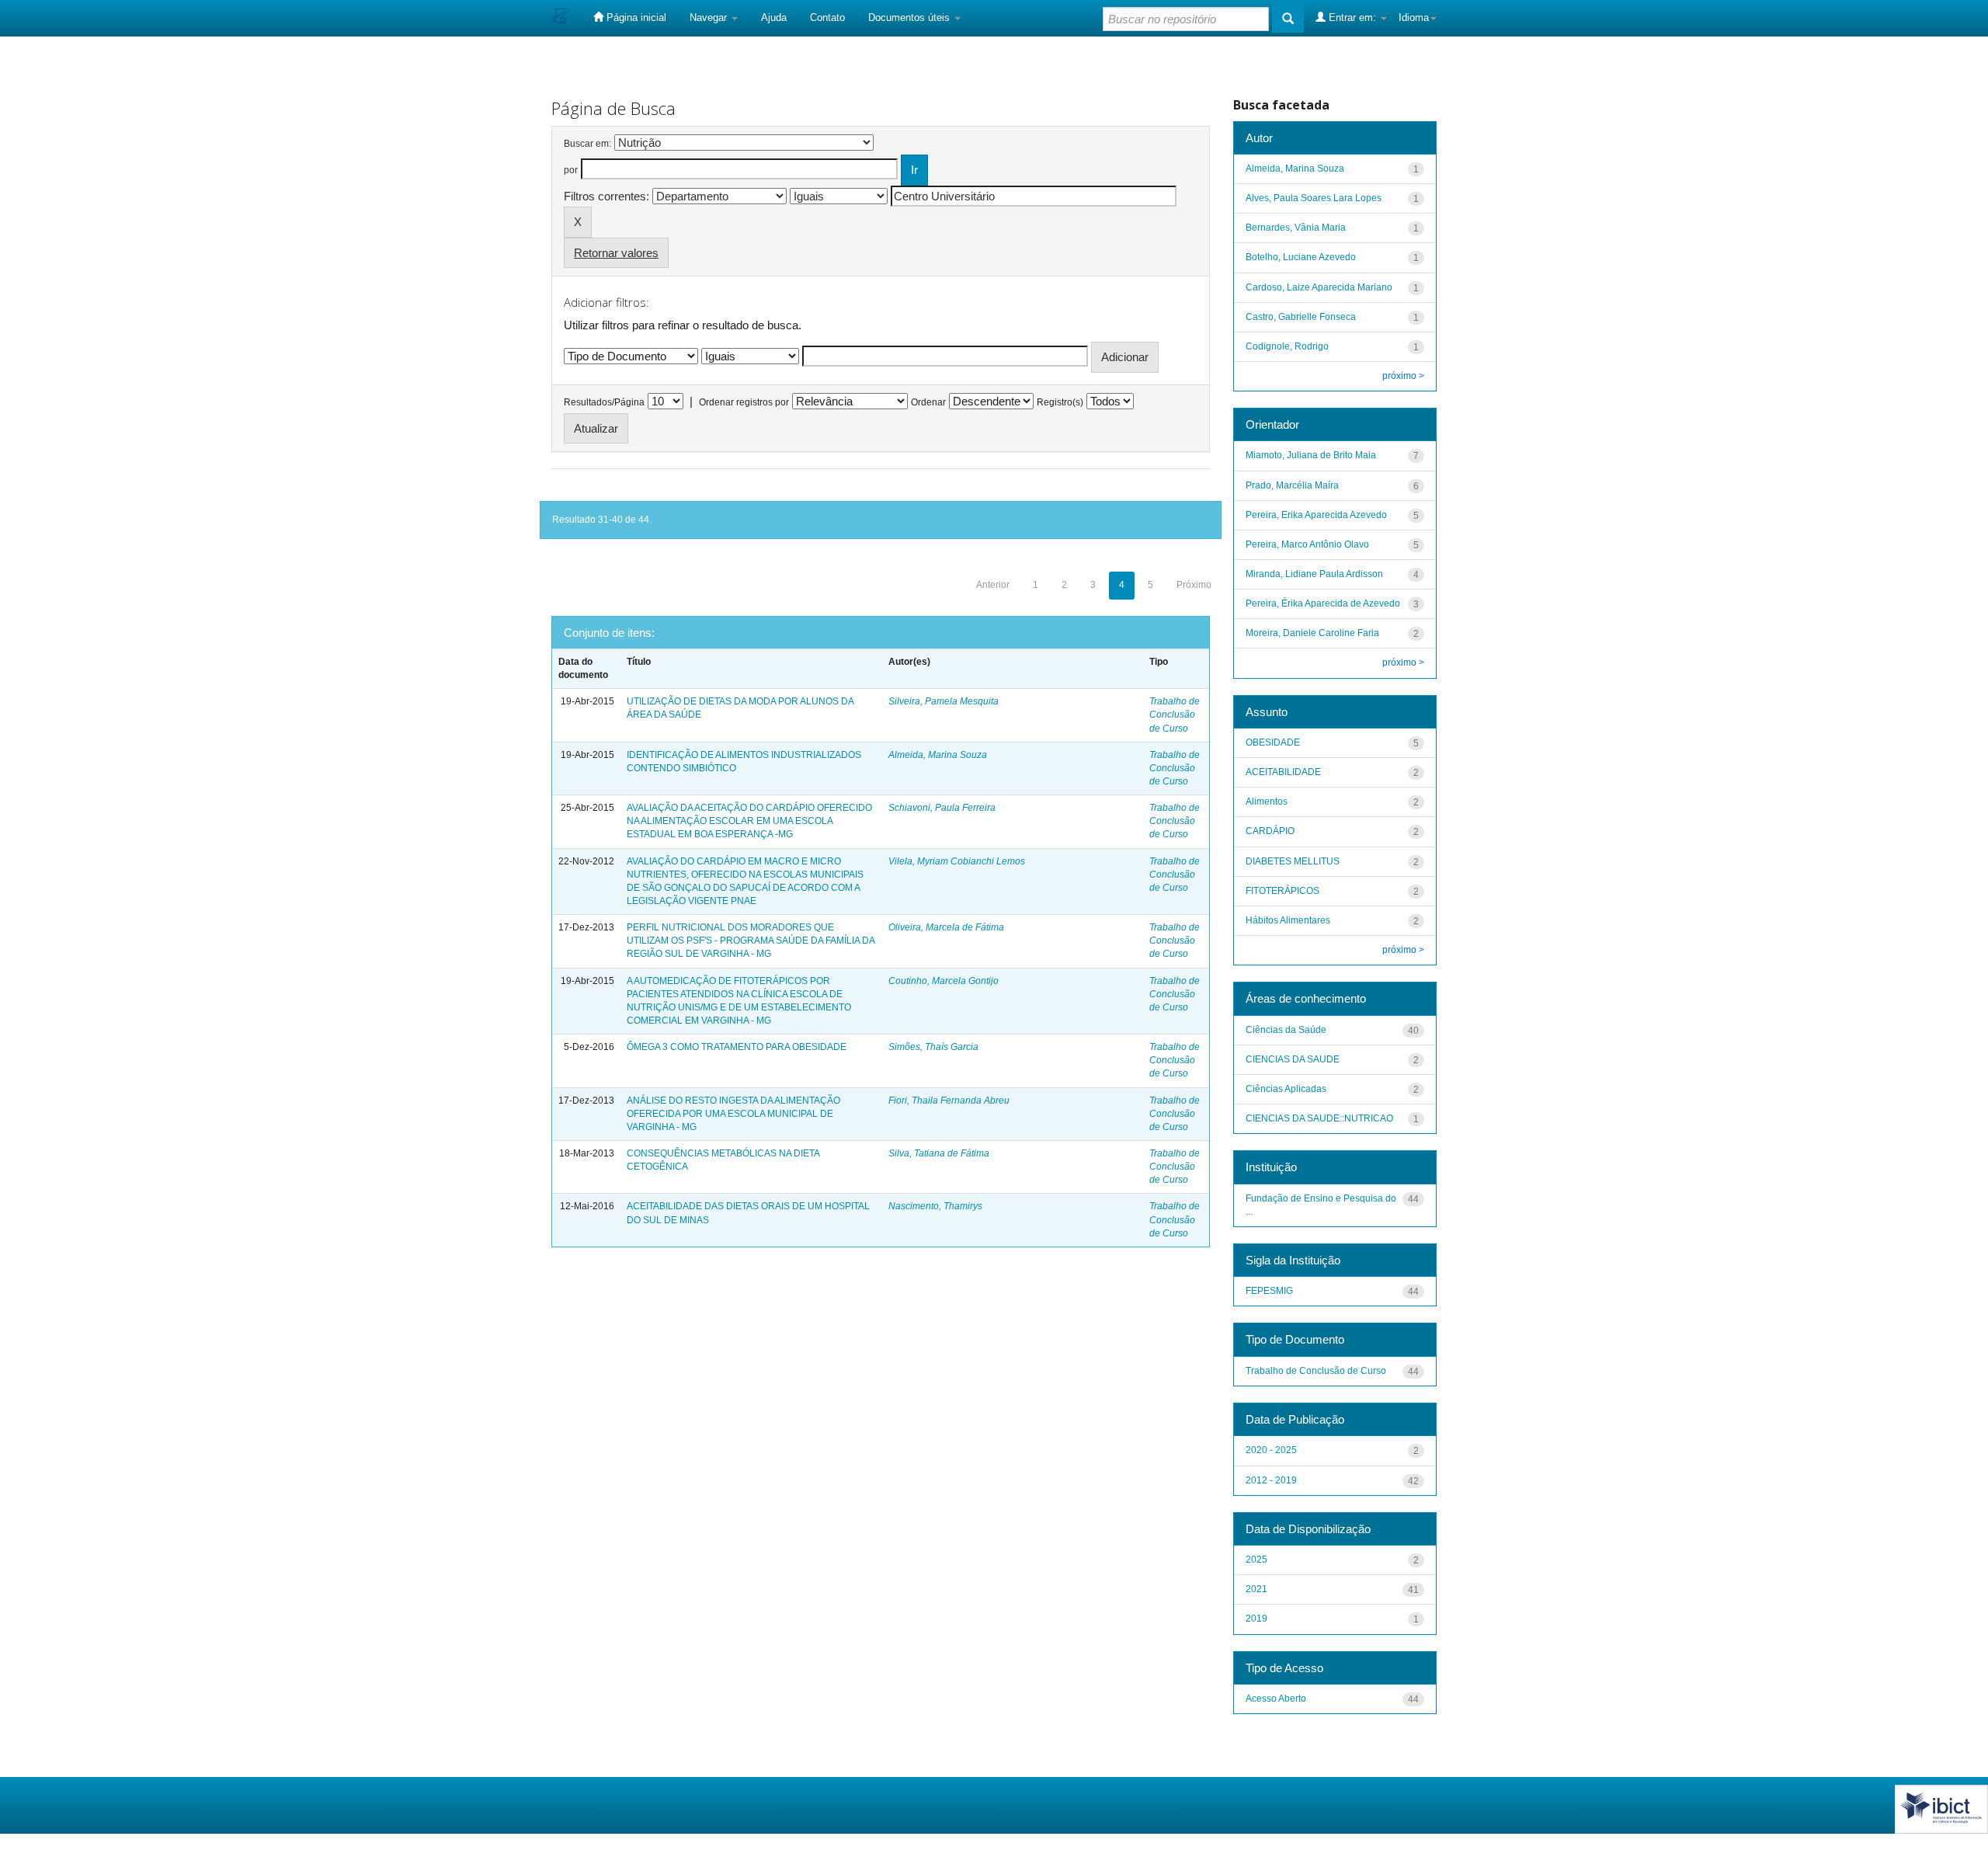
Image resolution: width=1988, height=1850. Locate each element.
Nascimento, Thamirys (935, 1206)
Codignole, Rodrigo (1287, 346)
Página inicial (635, 17)
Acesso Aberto (1276, 1699)
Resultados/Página (604, 402)
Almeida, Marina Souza (938, 755)
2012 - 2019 (1271, 1480)
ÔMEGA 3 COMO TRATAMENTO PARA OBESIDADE (737, 1047)
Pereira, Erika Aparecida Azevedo (1316, 515)
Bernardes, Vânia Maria (1296, 228)
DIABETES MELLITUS (1293, 861)
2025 (1256, 1560)
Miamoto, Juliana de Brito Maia (1311, 455)
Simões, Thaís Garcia (933, 1047)
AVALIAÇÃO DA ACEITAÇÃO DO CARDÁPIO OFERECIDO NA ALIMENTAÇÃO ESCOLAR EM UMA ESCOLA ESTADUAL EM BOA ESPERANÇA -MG (749, 821)
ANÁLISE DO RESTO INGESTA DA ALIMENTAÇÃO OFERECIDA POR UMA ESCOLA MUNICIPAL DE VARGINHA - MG (733, 1114)
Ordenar (928, 402)
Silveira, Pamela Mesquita (944, 701)
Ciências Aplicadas (1286, 1089)
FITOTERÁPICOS (1282, 891)
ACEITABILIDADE (1283, 772)
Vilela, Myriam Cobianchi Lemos (957, 861)
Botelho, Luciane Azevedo (1301, 257)
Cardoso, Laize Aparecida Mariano (1319, 287)
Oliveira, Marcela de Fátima (946, 927)
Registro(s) (1060, 402)
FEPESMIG (1269, 1291)
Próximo (1194, 585)
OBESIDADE (1273, 742)
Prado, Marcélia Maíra (1292, 485)
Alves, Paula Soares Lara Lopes (1314, 198)
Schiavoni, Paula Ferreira (942, 808)
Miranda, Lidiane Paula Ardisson (1314, 574)
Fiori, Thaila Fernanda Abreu (949, 1101)
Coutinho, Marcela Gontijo (944, 981)
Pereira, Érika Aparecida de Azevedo (1323, 603)
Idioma (1414, 17)
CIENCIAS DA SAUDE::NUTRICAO (1319, 1118)
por (571, 170)
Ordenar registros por (744, 402)
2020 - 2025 (1271, 1450)
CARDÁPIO (1270, 831)
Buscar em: (587, 144)
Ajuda (774, 17)
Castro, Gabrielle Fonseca (1301, 317)
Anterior (993, 585)
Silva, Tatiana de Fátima (939, 1153)
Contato (827, 17)
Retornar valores (616, 253)
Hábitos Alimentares (1288, 920)
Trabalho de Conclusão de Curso (1175, 715)
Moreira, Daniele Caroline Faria (1312, 633)
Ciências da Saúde (1286, 1030)
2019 (1256, 1619)
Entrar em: (1352, 17)
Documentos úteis (911, 17)
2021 (1256, 1589)
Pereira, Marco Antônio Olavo (1307, 544)
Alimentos (1267, 802)
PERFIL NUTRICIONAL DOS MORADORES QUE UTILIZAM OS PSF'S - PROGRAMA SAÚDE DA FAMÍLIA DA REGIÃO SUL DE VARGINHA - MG (751, 941)
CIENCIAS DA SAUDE (1293, 1059)
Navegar (710, 17)
